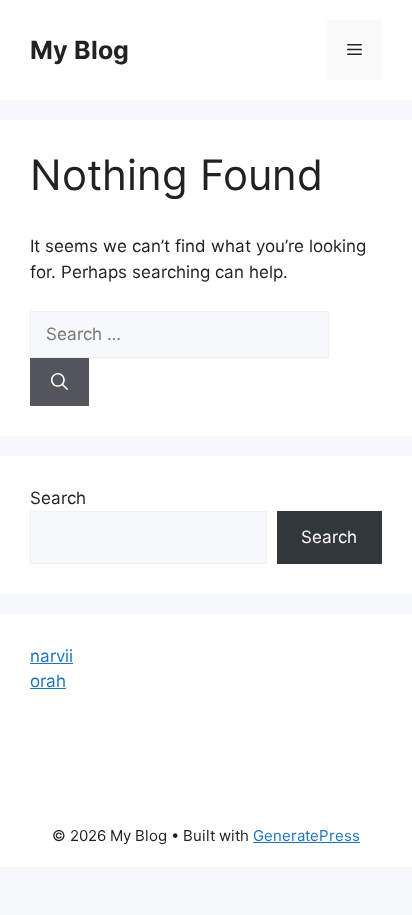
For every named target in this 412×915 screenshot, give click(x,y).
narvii (51, 656)
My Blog (79, 50)
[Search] (59, 382)
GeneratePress (306, 835)
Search (58, 498)
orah (48, 681)
